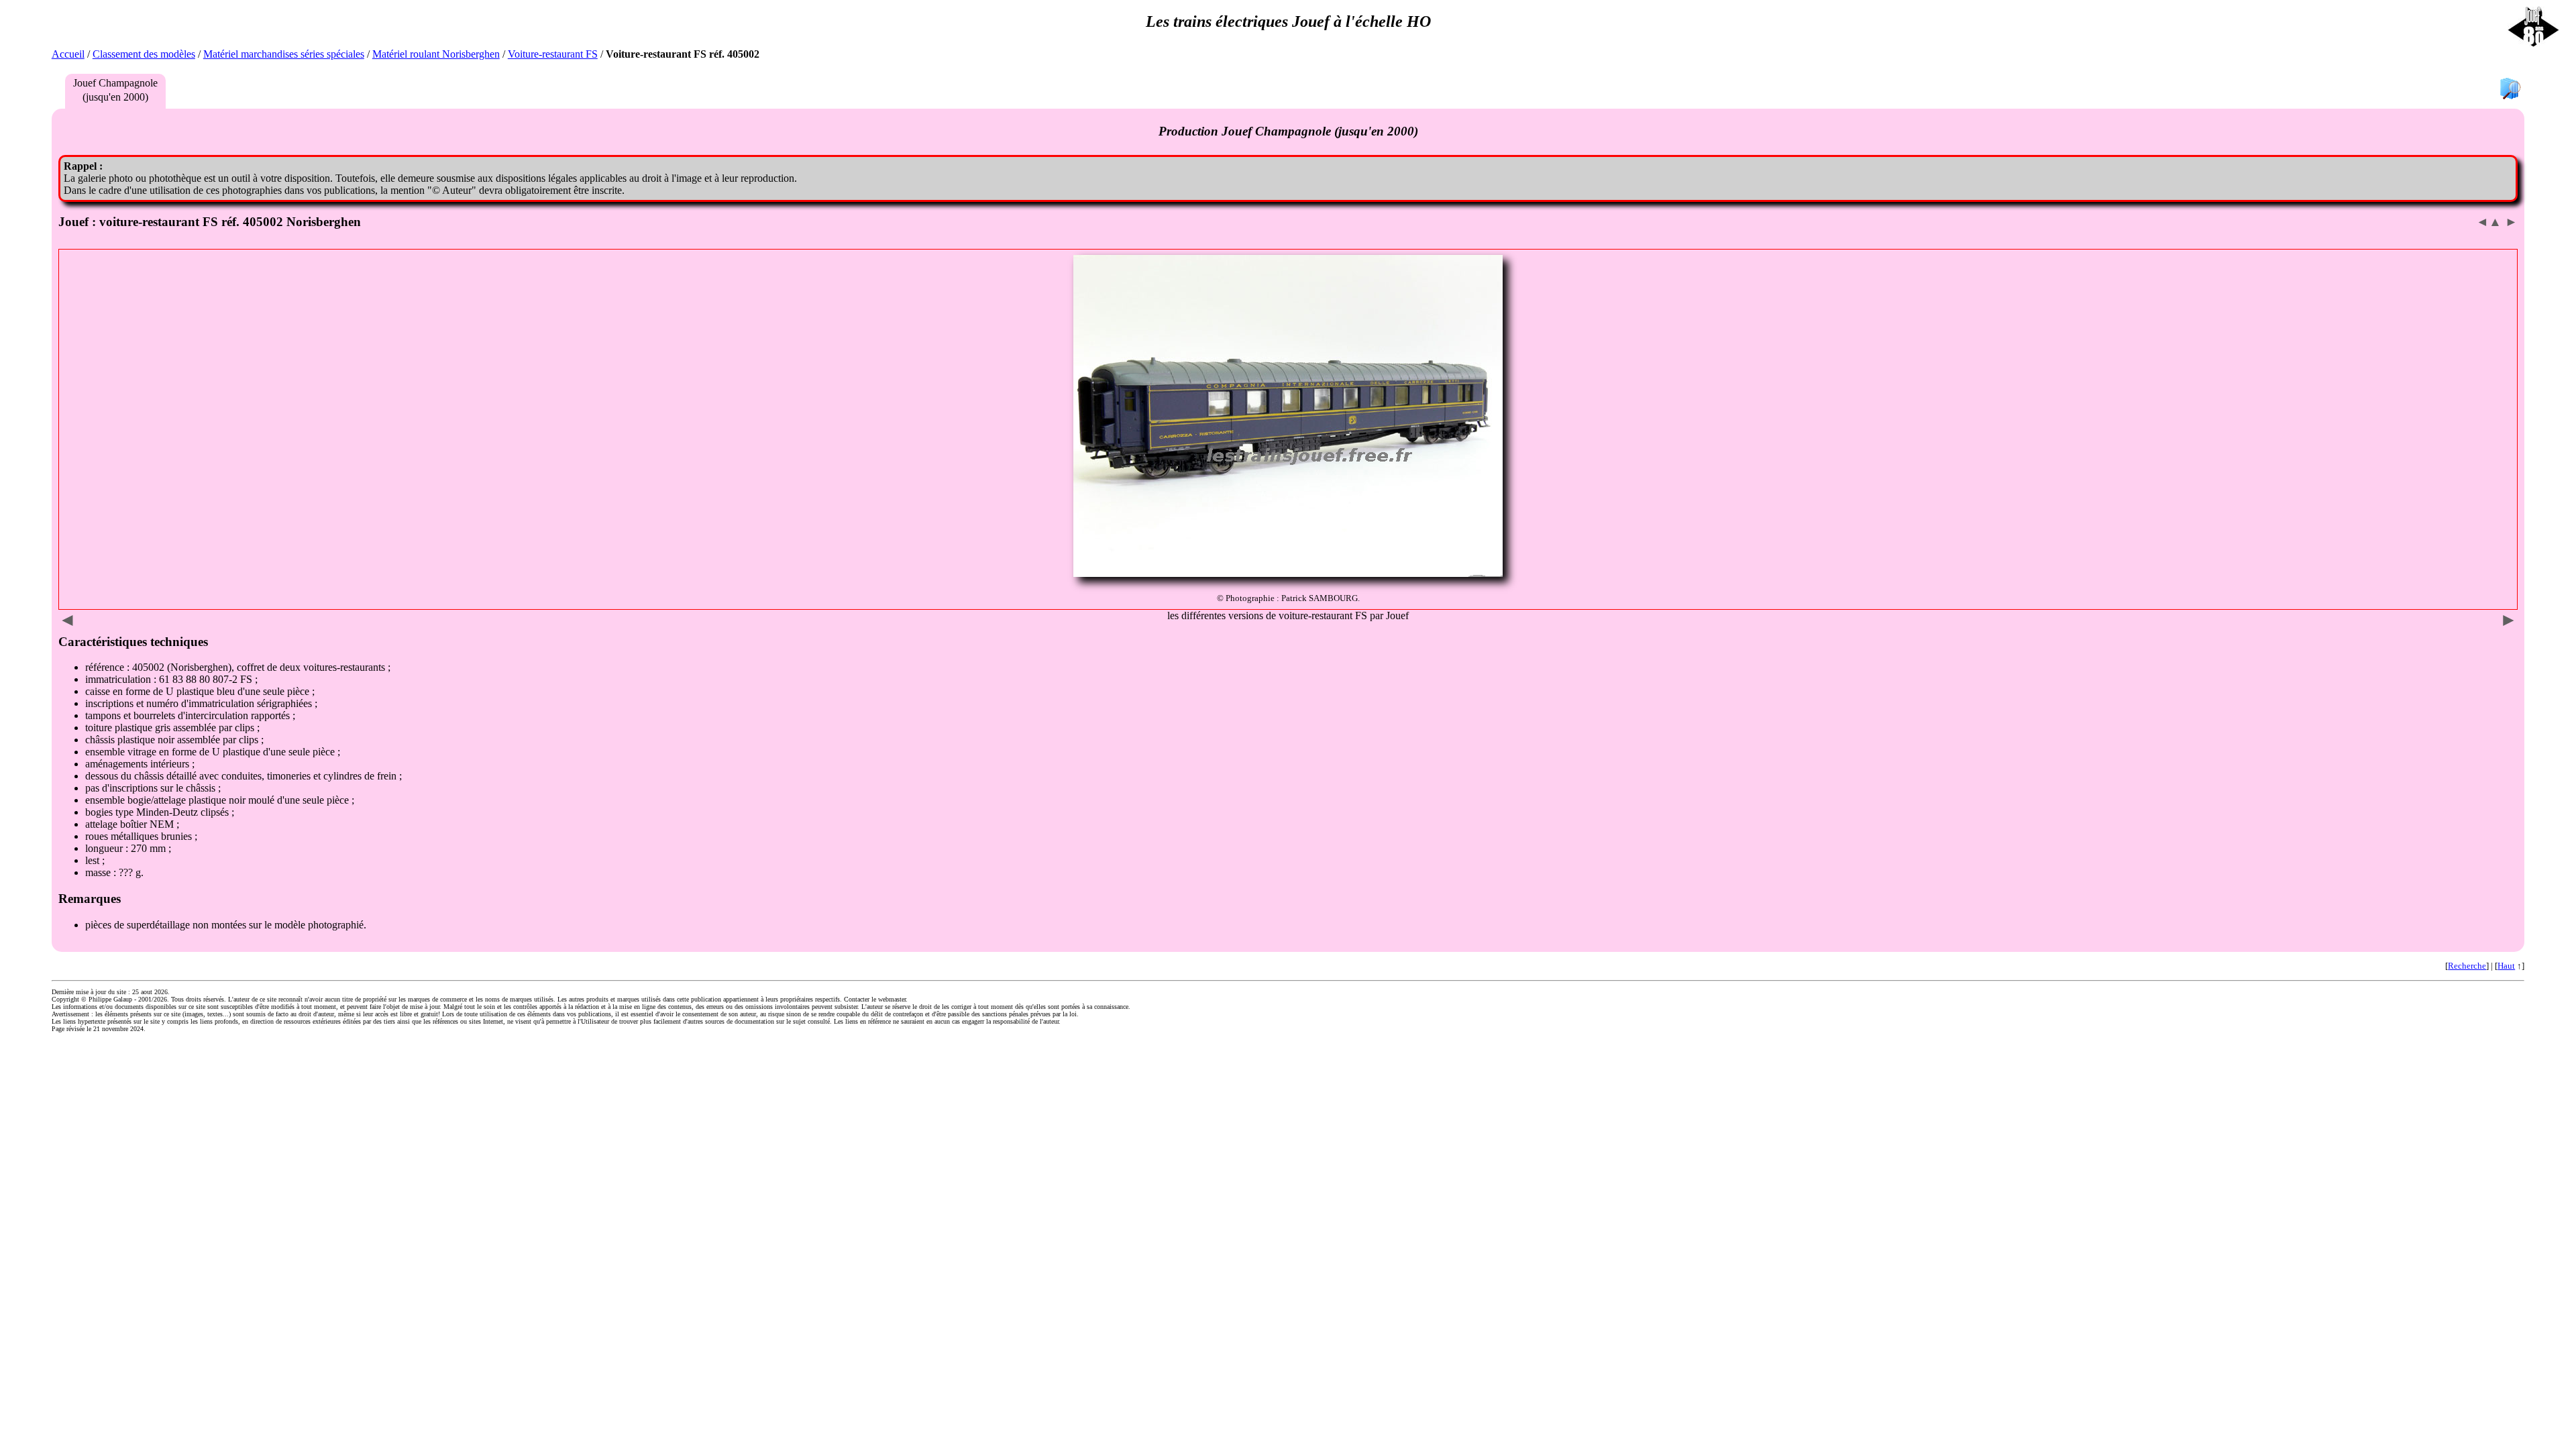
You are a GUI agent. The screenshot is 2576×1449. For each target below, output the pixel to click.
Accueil (68, 54)
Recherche (2467, 966)
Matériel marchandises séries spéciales (284, 54)
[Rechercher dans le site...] (2510, 90)
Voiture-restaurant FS (553, 54)
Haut (2506, 966)
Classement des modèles (144, 54)
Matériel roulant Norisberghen (436, 54)
